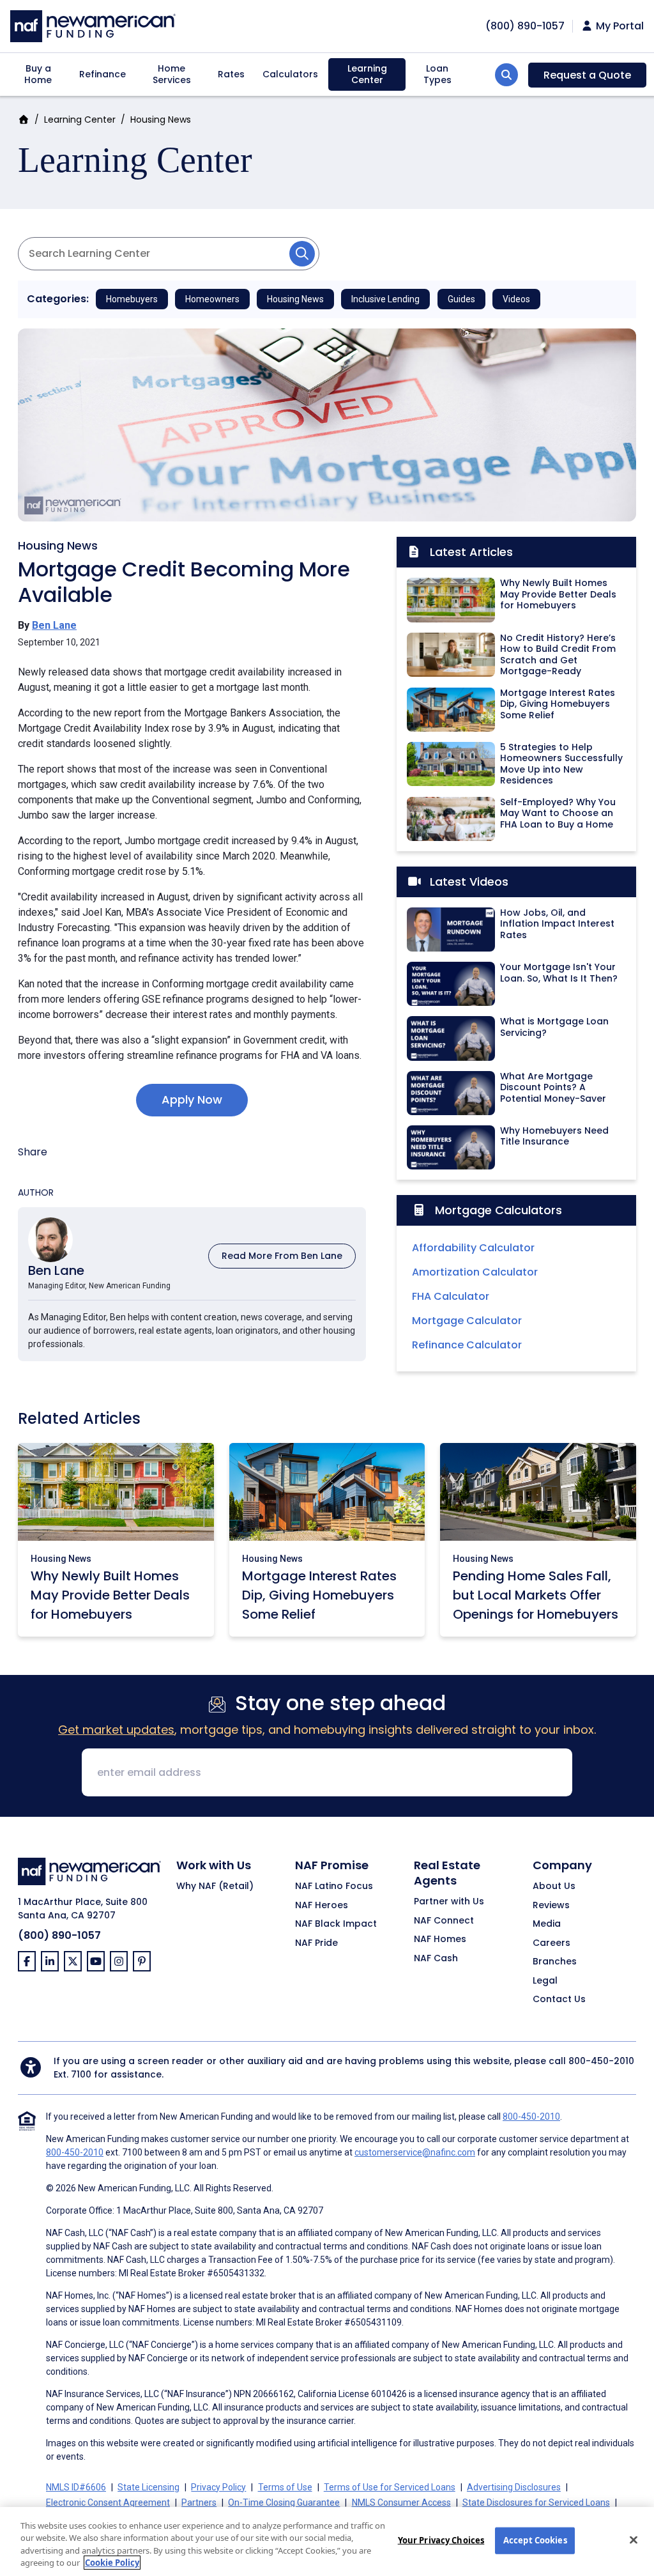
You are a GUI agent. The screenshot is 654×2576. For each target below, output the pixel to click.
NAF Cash (436, 1959)
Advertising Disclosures (514, 2487)
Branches (555, 1962)
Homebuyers (132, 299)
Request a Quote (587, 75)
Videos (516, 299)
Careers (551, 1943)
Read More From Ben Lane (282, 1256)
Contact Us (559, 2000)
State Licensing (148, 2487)
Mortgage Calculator (467, 1321)
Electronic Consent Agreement (108, 2503)
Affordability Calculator (473, 1248)
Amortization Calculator (475, 1272)
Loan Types (437, 74)
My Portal (619, 26)
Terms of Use (285, 2487)
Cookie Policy (112, 2563)
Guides (461, 299)
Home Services (172, 74)
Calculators (290, 74)
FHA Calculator (451, 1296)
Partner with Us (449, 1902)
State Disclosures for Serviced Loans (536, 2503)
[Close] (634, 2540)
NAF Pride (316, 1943)
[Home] (93, 25)
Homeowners (212, 299)
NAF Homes (440, 1940)
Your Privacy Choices (441, 2540)
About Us (554, 1886)
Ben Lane (54, 625)
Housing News (161, 120)
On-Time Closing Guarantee (284, 2503)
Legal (545, 1981)
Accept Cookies (535, 2540)
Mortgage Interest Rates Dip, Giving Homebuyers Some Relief (319, 1595)
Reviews (551, 1906)
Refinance (103, 74)
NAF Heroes (322, 1906)
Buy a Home (38, 74)
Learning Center (367, 74)
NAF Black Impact (336, 1924)
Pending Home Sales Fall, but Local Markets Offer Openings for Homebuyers (536, 1595)
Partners (199, 2503)
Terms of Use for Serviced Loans (390, 2487)
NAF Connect (444, 1921)
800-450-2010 (601, 2061)
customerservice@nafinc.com (415, 2152)
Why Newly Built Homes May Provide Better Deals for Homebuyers (110, 1595)
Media (547, 1924)
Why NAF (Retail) (215, 1886)
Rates (231, 74)
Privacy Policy (218, 2487)
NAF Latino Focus (334, 1886)
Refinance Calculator (467, 1345)
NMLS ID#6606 (76, 2487)
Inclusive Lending (385, 299)
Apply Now (192, 1099)
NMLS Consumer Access (401, 2503)
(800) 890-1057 (59, 1935)
